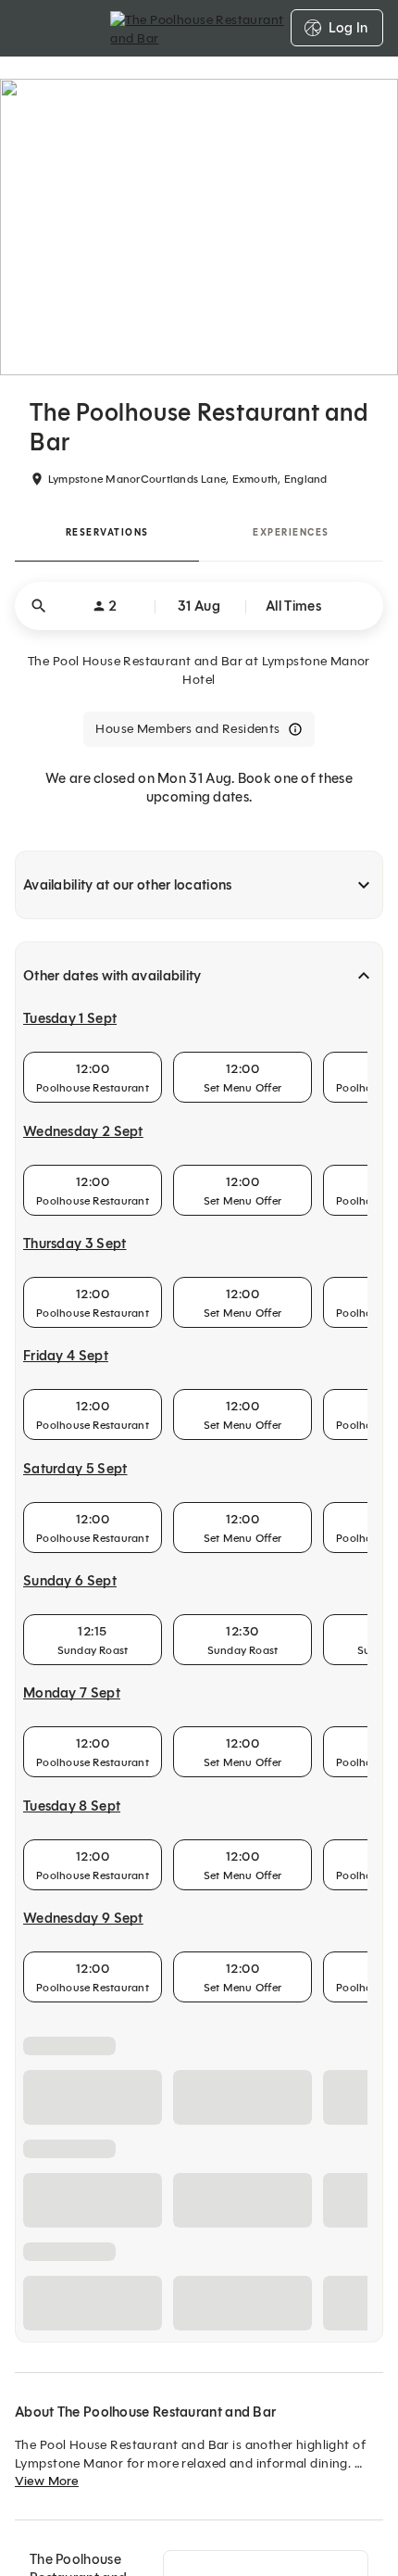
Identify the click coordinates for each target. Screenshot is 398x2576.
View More (47, 2481)
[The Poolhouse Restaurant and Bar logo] (199, 28)
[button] (199, 606)
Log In (348, 28)
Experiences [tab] (291, 532)
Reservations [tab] (107, 532)
